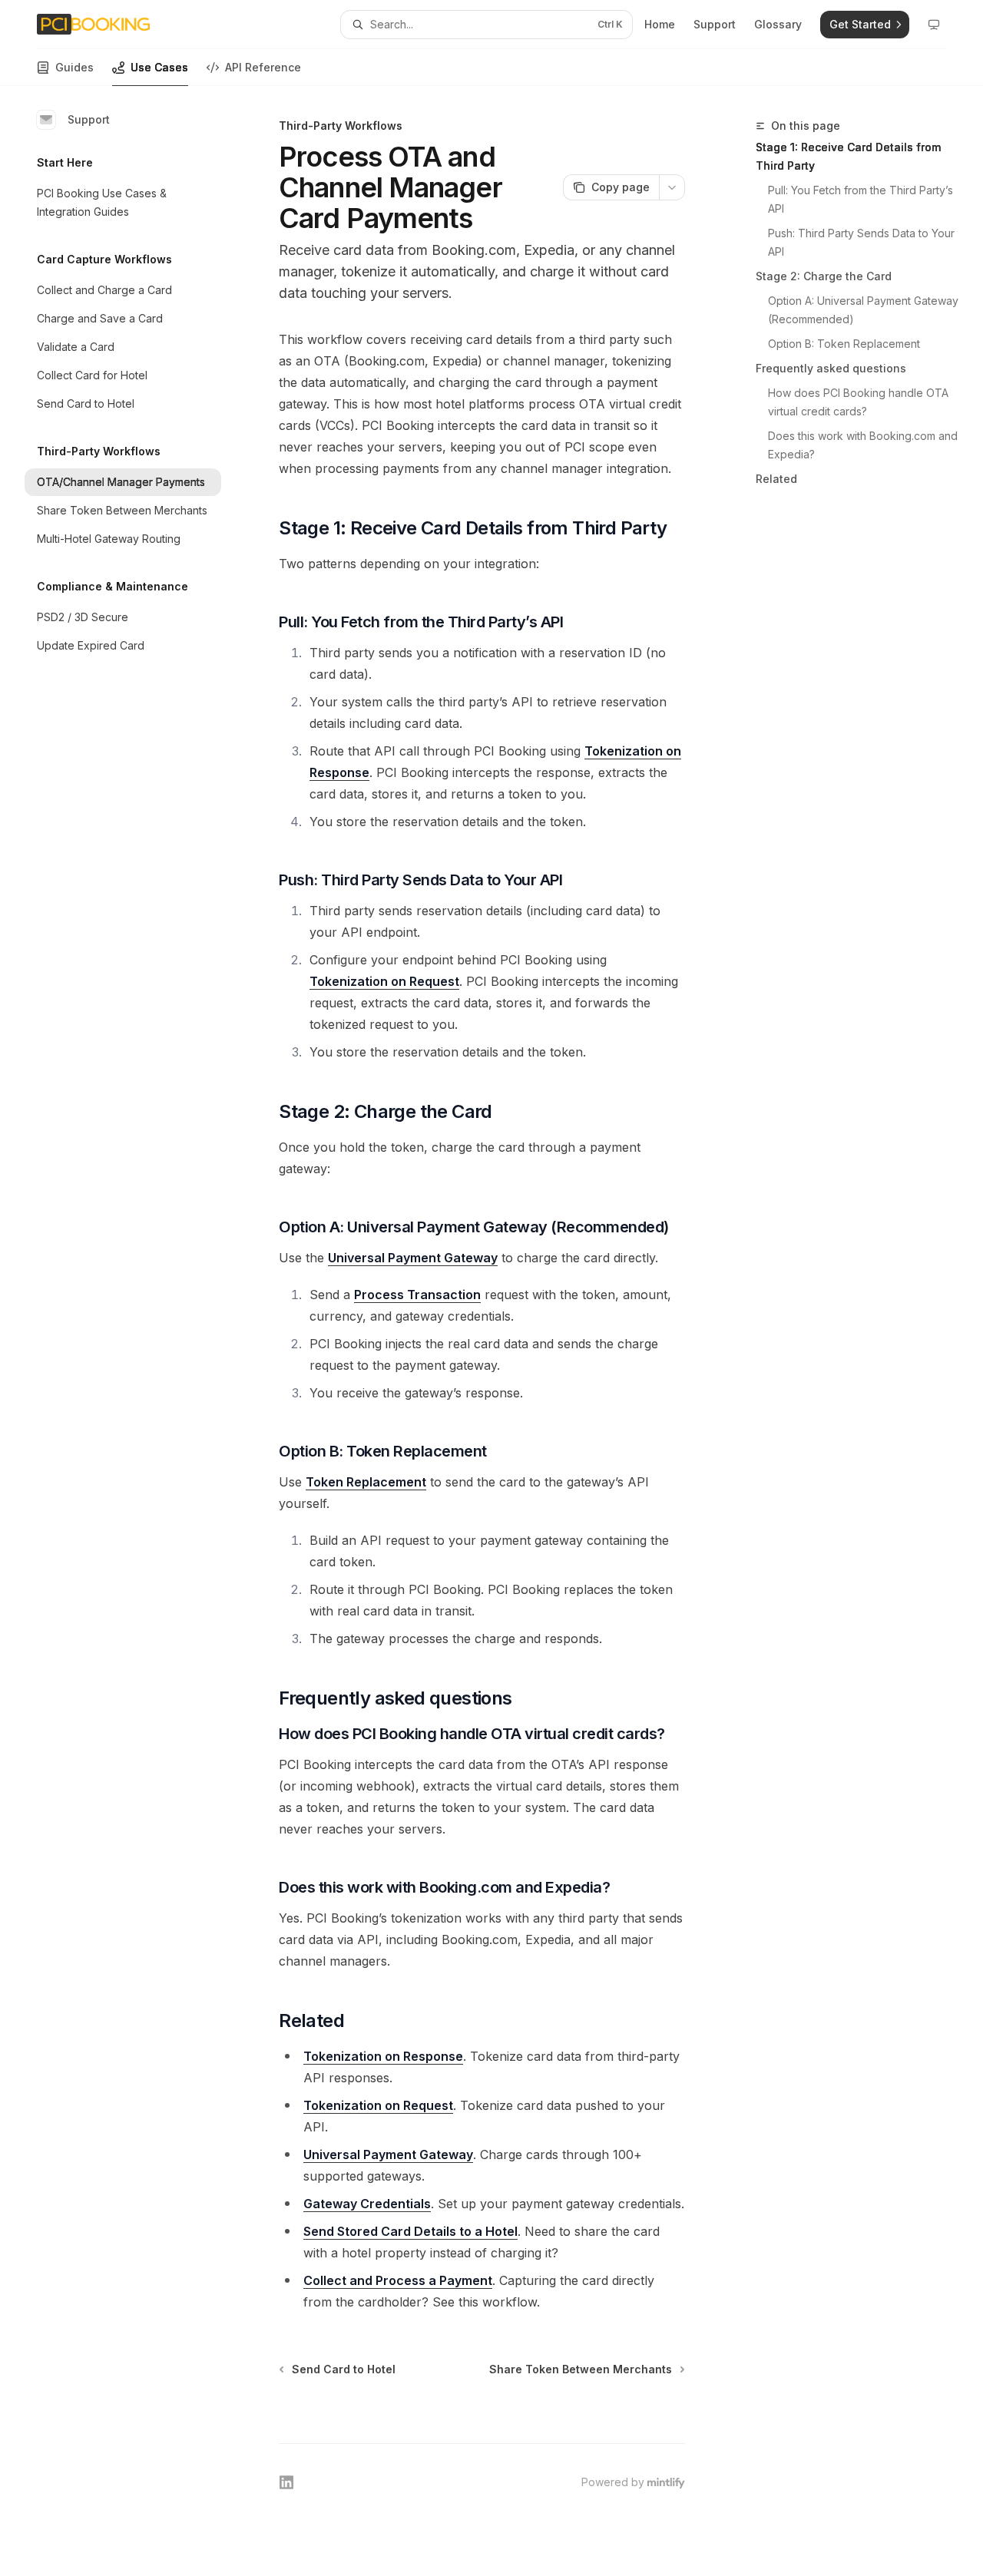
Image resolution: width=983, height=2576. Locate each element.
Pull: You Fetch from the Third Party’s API (862, 199)
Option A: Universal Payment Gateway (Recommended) (863, 310)
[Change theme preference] (934, 25)
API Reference (263, 67)
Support (89, 119)
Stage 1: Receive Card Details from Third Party (848, 156)
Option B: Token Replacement (844, 344)
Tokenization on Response (383, 2056)
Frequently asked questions (831, 368)
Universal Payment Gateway (413, 1258)
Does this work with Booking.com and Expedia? (863, 445)
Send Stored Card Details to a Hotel (410, 2231)
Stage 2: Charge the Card (824, 276)
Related (776, 479)
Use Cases (159, 67)
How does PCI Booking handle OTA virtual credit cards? (860, 402)
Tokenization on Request (384, 981)
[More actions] (672, 187)
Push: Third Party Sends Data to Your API (863, 242)
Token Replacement (366, 1482)
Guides (74, 67)
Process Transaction (417, 1295)
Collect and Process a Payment (398, 2280)
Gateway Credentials (367, 2204)
